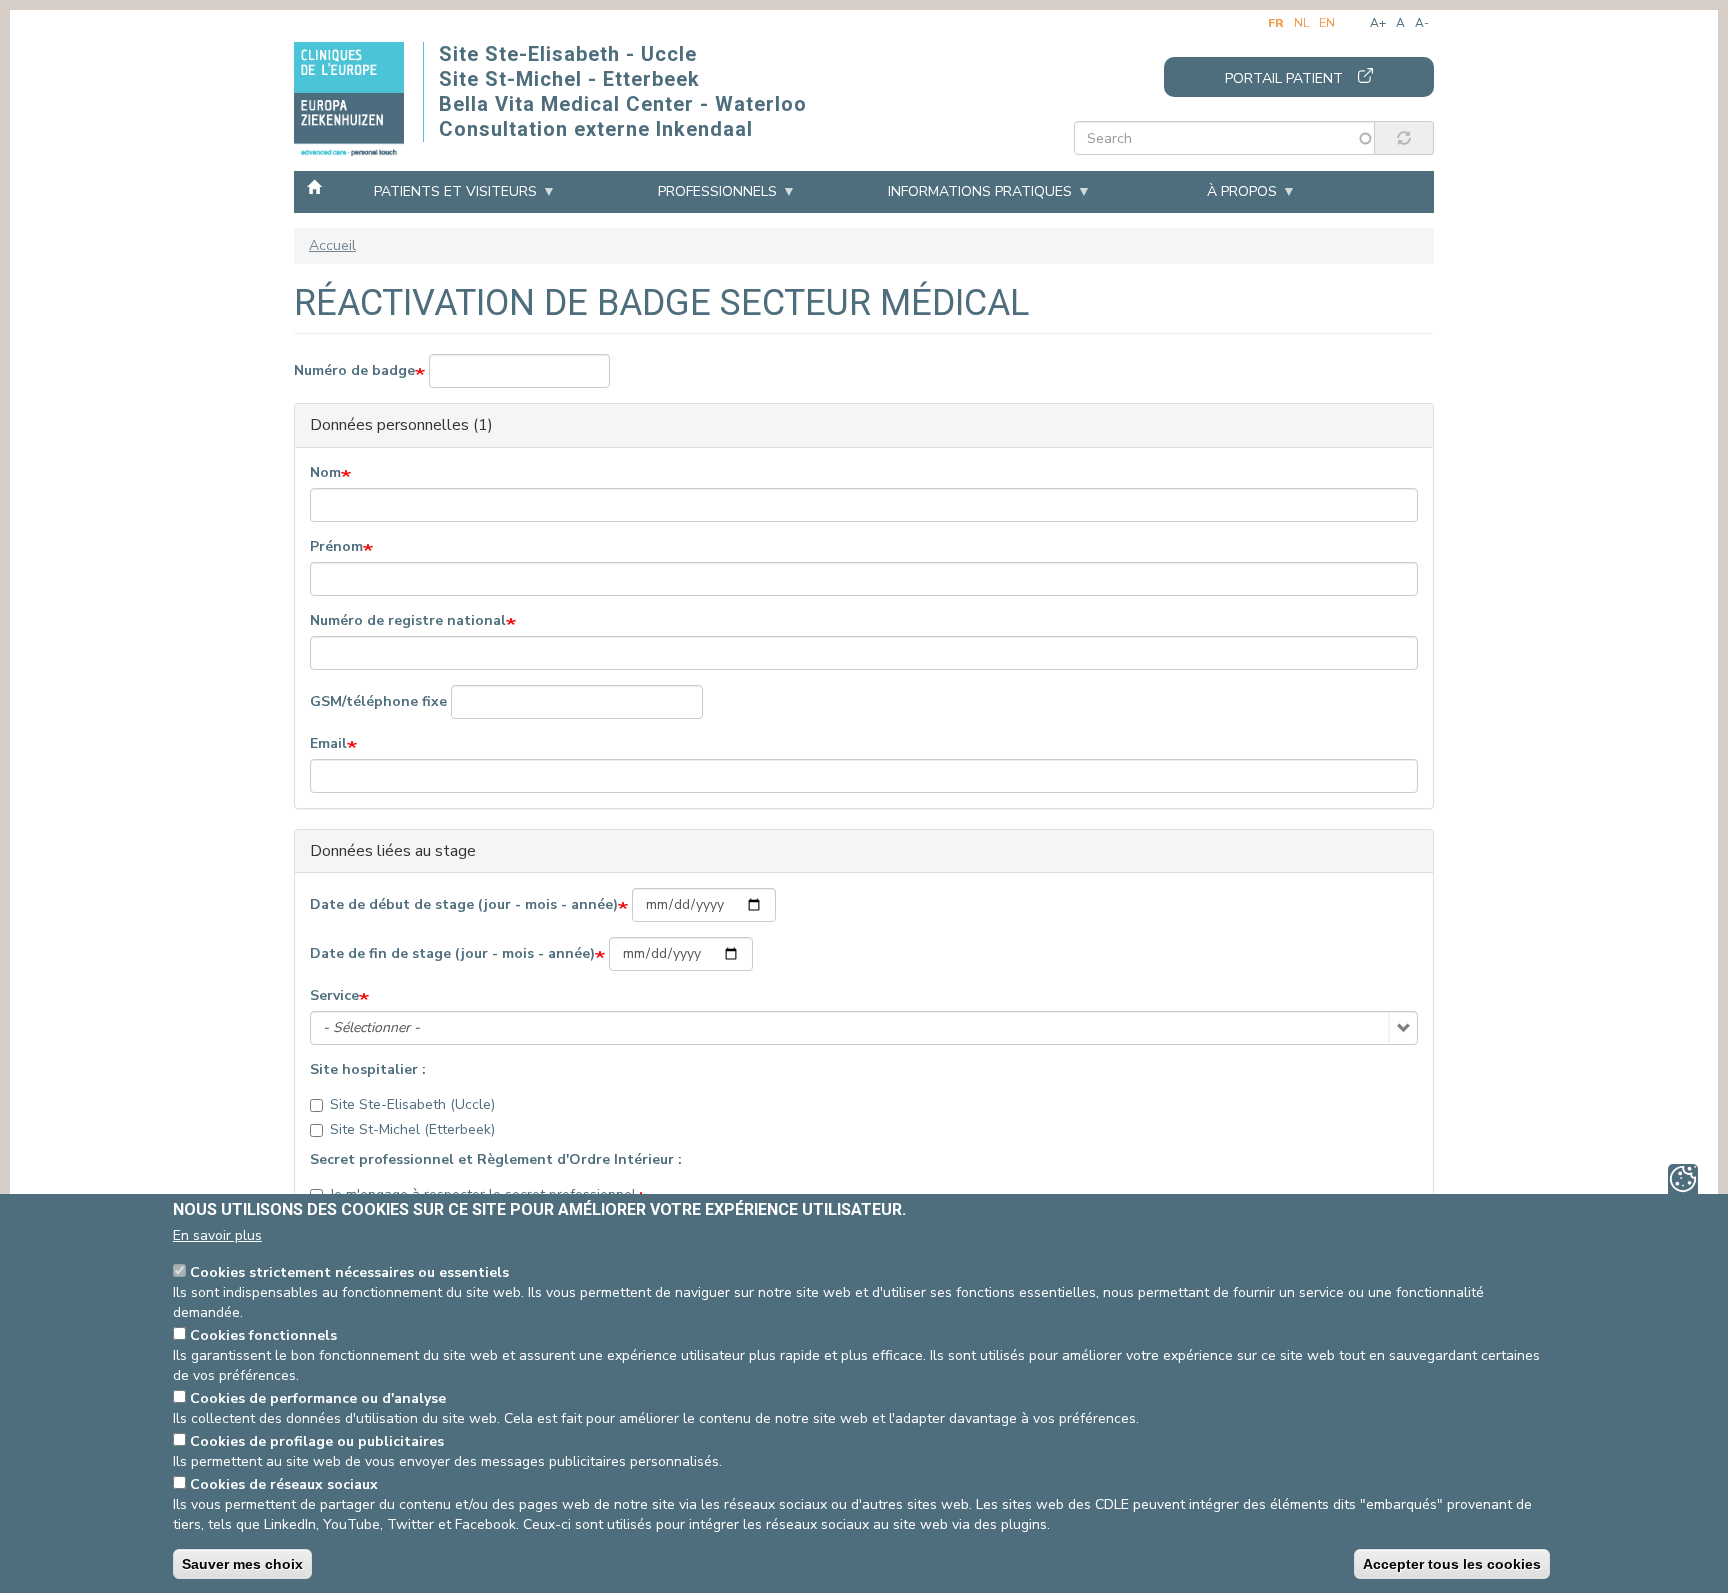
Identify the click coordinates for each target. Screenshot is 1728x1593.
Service (334, 995)
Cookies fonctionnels (263, 1335)
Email (328, 743)
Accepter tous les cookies (1452, 1564)
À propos (1242, 191)
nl (1301, 23)
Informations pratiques (980, 191)
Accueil (314, 186)
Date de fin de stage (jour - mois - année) (452, 953)
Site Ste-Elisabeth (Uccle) (412, 1104)
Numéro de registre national (408, 620)
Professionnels (717, 191)
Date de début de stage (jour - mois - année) (464, 904)
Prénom (336, 546)
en (1327, 23)
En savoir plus (217, 1235)
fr (1276, 23)
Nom (325, 472)
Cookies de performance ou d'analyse (318, 1398)
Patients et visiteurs (455, 191)
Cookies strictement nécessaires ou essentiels (349, 1272)
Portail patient (1284, 78)
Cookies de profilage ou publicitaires (317, 1441)
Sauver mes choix (242, 1564)
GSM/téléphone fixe (378, 701)
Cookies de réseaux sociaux (284, 1484)
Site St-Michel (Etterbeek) (412, 1129)
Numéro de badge (354, 370)
